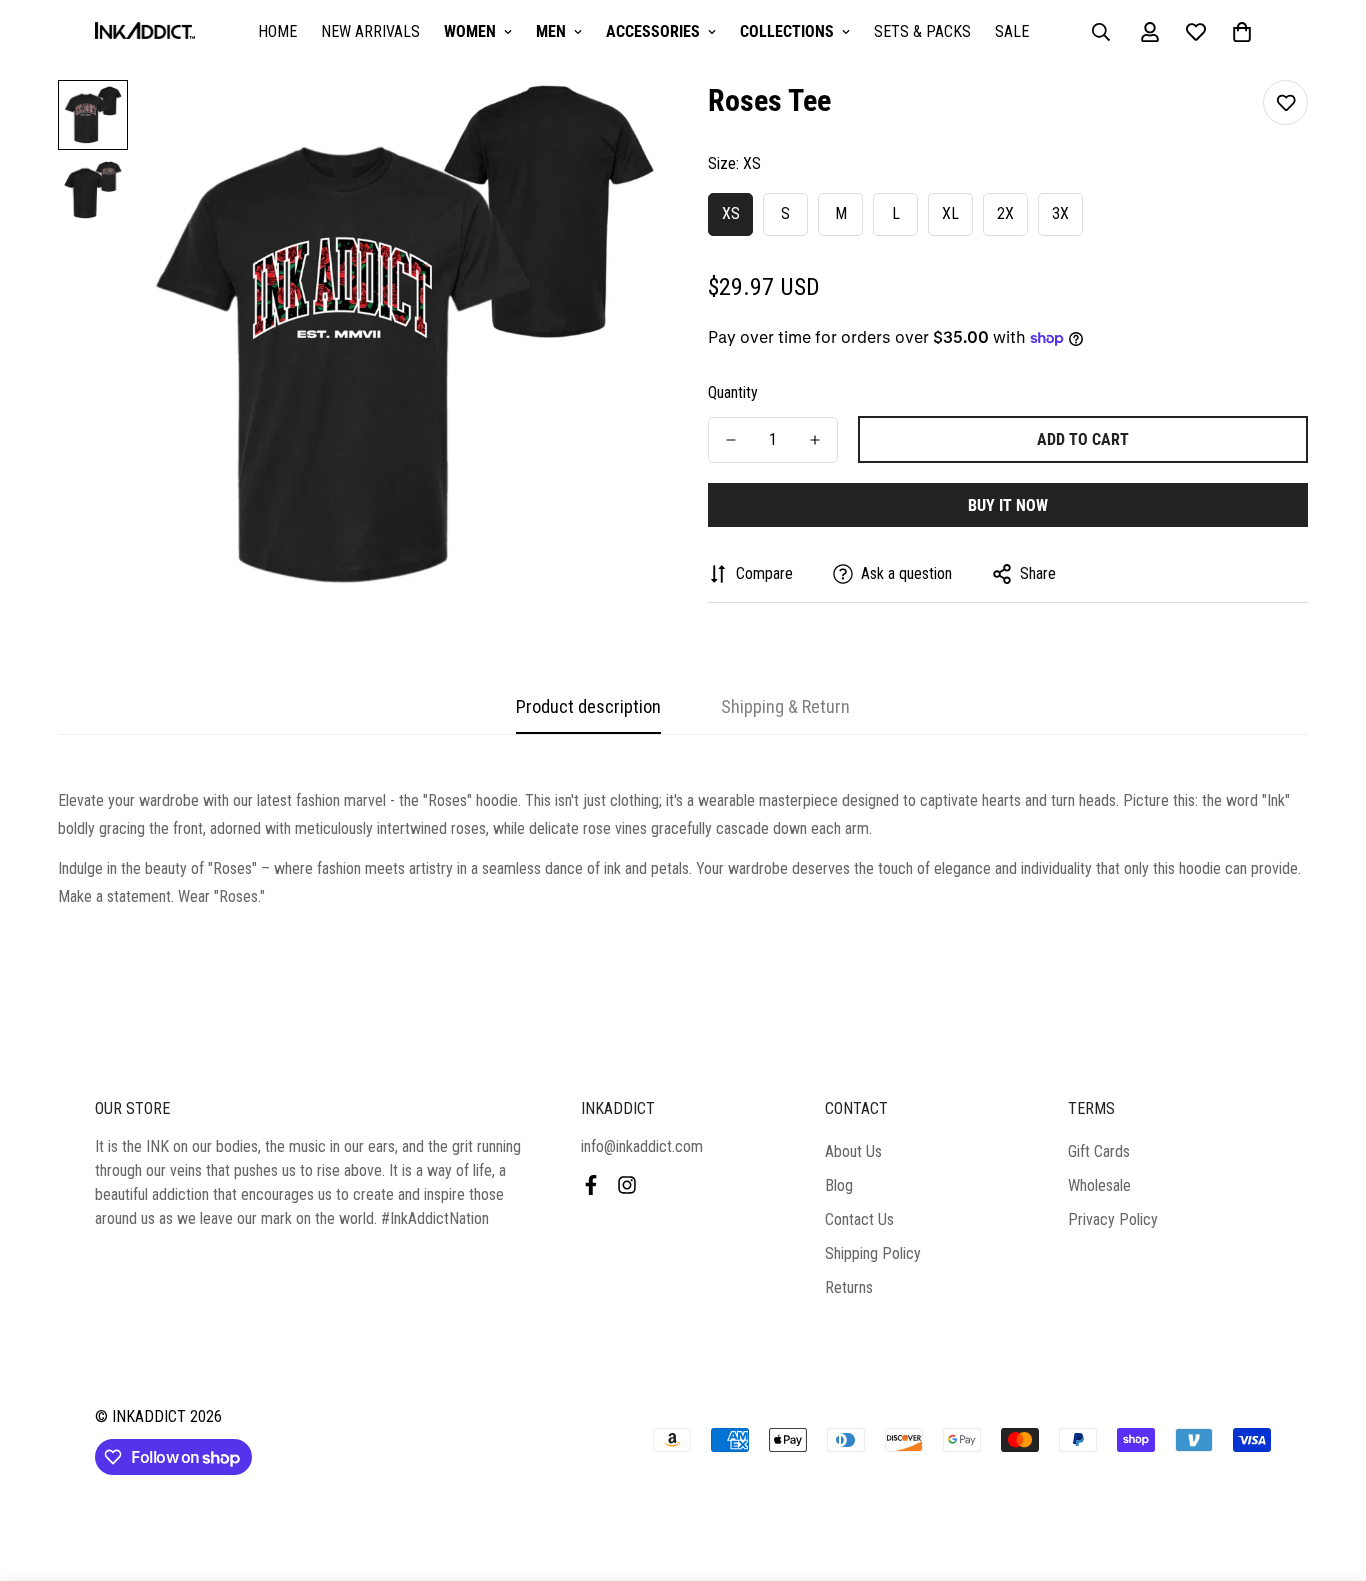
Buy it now (1008, 505)
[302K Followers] (591, 1185)
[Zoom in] (615, 122)
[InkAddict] (145, 32)
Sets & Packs (922, 31)
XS (731, 213)
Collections (787, 31)
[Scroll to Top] (1327, 1472)
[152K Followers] (627, 1185)
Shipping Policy (873, 1253)
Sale (1012, 31)
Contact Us (859, 1219)
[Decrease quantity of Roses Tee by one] (731, 440)
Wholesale (1099, 1185)
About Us (853, 1151)
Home (277, 31)
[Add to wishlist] (1285, 102)
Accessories (653, 31)
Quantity (733, 392)
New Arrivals (370, 31)
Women (470, 31)
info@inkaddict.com (642, 1146)
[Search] (1101, 32)
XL (950, 213)
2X (1005, 213)
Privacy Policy (1113, 1219)
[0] (1242, 32)
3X (1060, 213)
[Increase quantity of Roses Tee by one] (815, 440)
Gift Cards (1099, 1151)
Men (551, 31)
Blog (839, 1185)
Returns (849, 1287)
